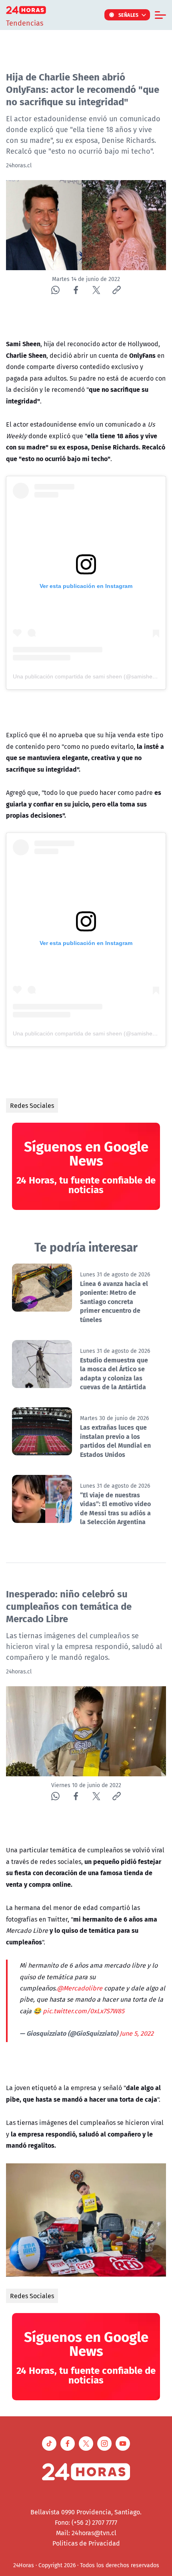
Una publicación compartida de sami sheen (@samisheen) (87, 676)
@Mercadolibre (80, 1988)
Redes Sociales (32, 1105)
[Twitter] (96, 290)
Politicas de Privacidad (86, 2543)
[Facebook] (76, 290)
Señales (129, 15)
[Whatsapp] (55, 290)
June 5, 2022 (137, 2033)
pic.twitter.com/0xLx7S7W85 (84, 2011)
